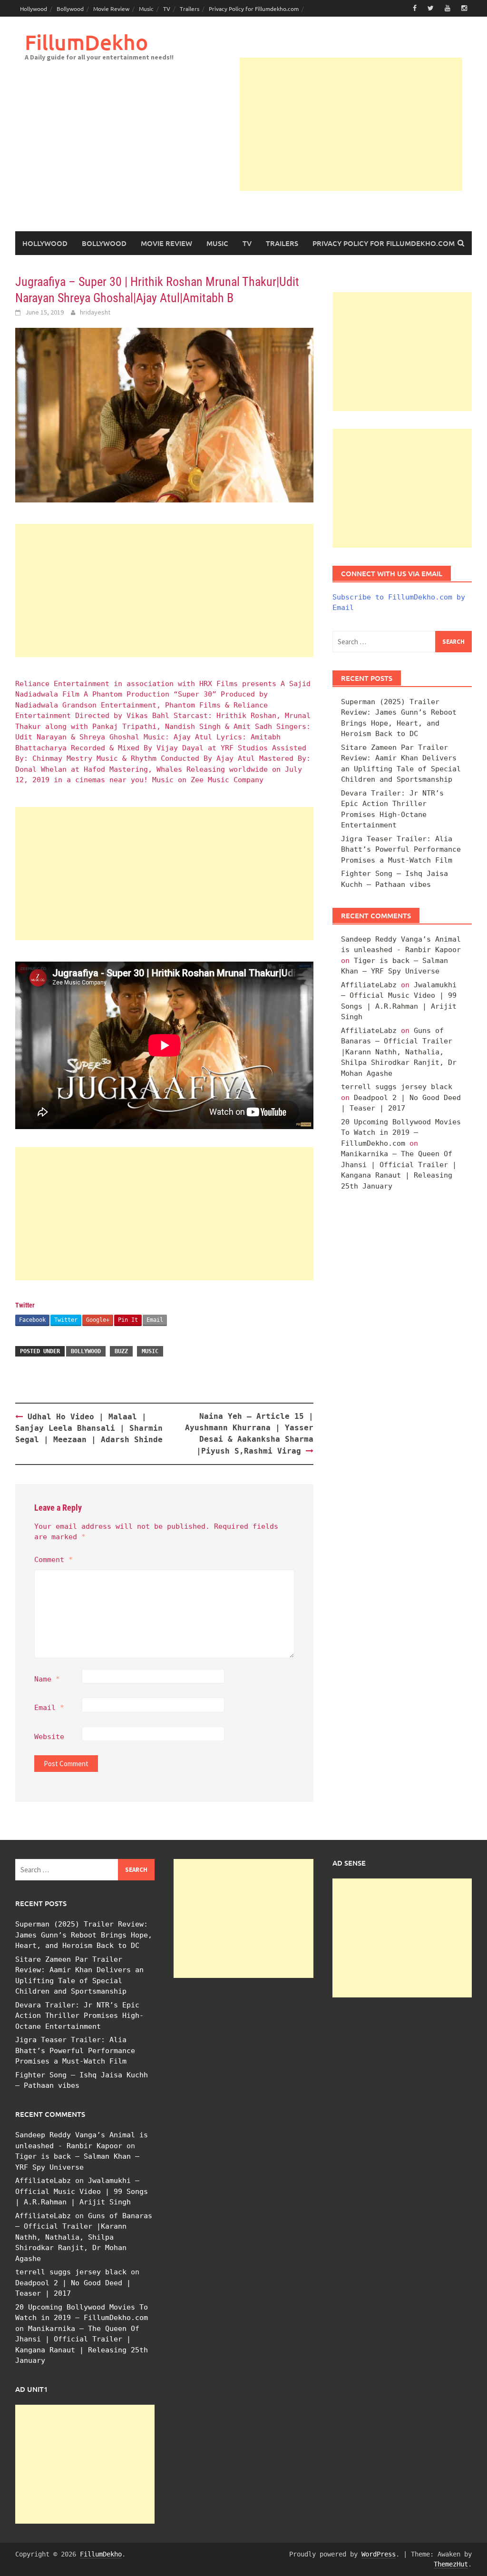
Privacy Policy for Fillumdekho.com (254, 9)
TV (167, 9)
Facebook (32, 1320)
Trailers (190, 9)
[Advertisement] (351, 124)
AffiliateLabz (369, 985)
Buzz (121, 1351)
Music (146, 9)
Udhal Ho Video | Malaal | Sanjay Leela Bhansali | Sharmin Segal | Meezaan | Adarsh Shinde (89, 1428)
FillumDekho (86, 42)
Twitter (66, 1320)
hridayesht (95, 312)
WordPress (379, 2554)
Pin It (128, 1320)
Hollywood (34, 9)
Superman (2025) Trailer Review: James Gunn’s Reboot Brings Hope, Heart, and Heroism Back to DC (84, 1935)
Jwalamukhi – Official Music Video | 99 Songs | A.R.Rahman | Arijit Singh (82, 2191)
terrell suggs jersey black (397, 1087)
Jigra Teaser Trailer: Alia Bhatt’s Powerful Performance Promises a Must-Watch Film (401, 850)
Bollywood (70, 9)
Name (47, 1679)
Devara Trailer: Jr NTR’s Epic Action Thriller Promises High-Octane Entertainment (79, 2016)
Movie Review (111, 9)
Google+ (98, 1320)
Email (155, 1320)
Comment (54, 1560)
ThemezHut (451, 2564)
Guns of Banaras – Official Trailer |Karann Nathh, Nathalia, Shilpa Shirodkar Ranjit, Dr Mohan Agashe (399, 1052)
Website (49, 1737)
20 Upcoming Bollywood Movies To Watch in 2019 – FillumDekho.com (401, 1133)
